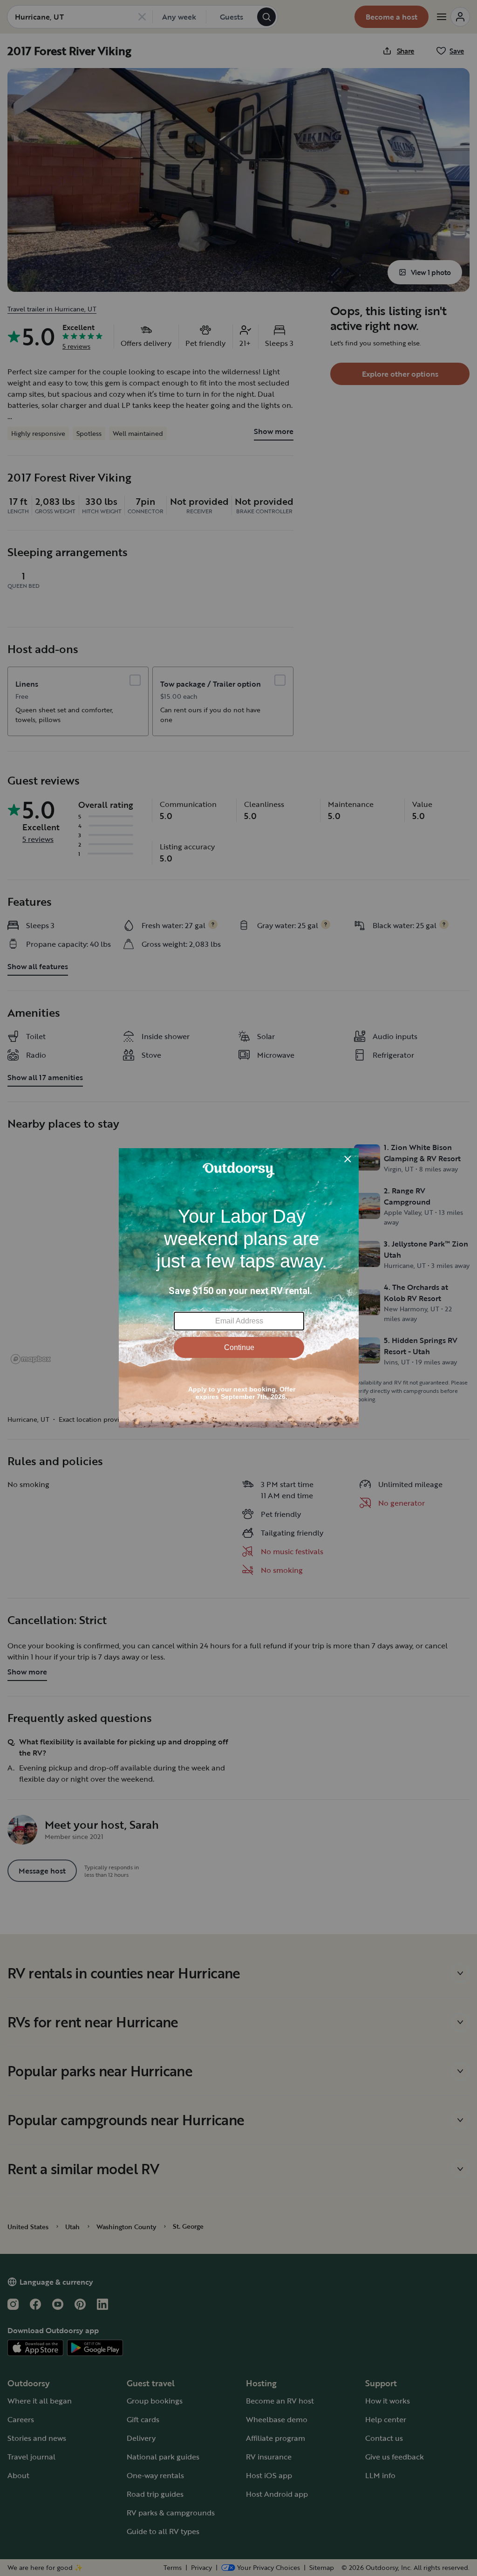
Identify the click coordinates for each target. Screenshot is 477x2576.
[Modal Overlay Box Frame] (239, 1288)
